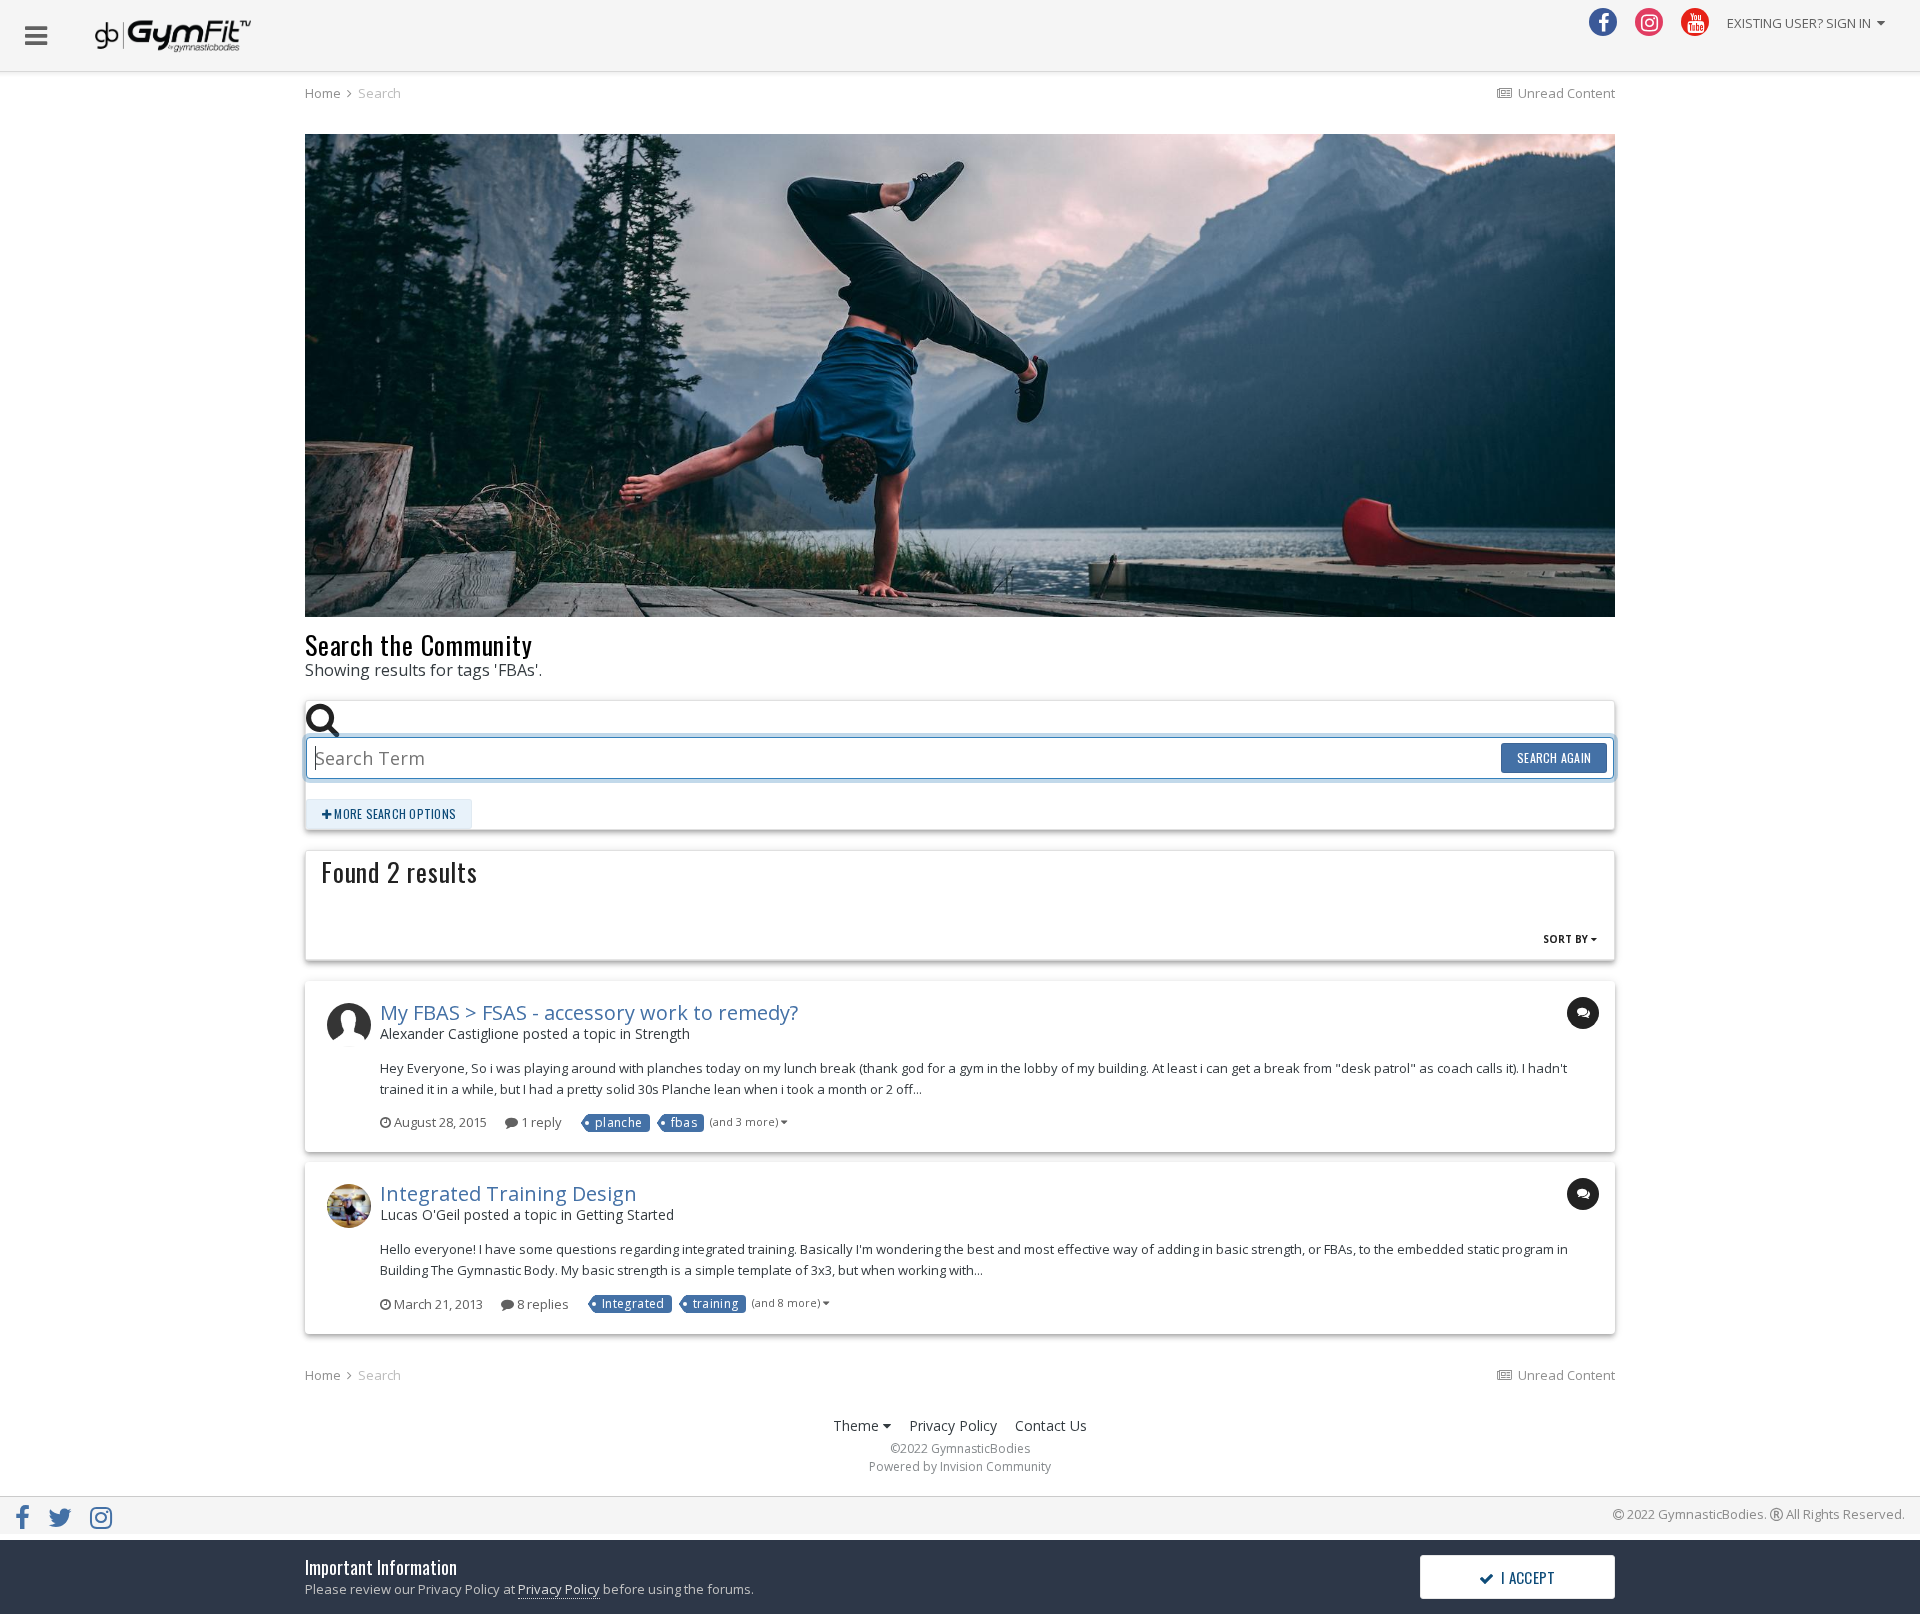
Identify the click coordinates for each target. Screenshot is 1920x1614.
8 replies (541, 1304)
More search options (393, 813)
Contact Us (1051, 1425)
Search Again (1554, 757)
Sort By (1567, 939)
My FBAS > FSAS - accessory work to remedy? (589, 1012)
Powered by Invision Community (960, 1466)
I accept (1525, 1577)
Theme (858, 1425)
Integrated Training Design (508, 1193)
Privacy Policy (953, 1425)
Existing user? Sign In (1802, 23)
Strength (662, 1033)
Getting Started (625, 1214)
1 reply (540, 1122)
